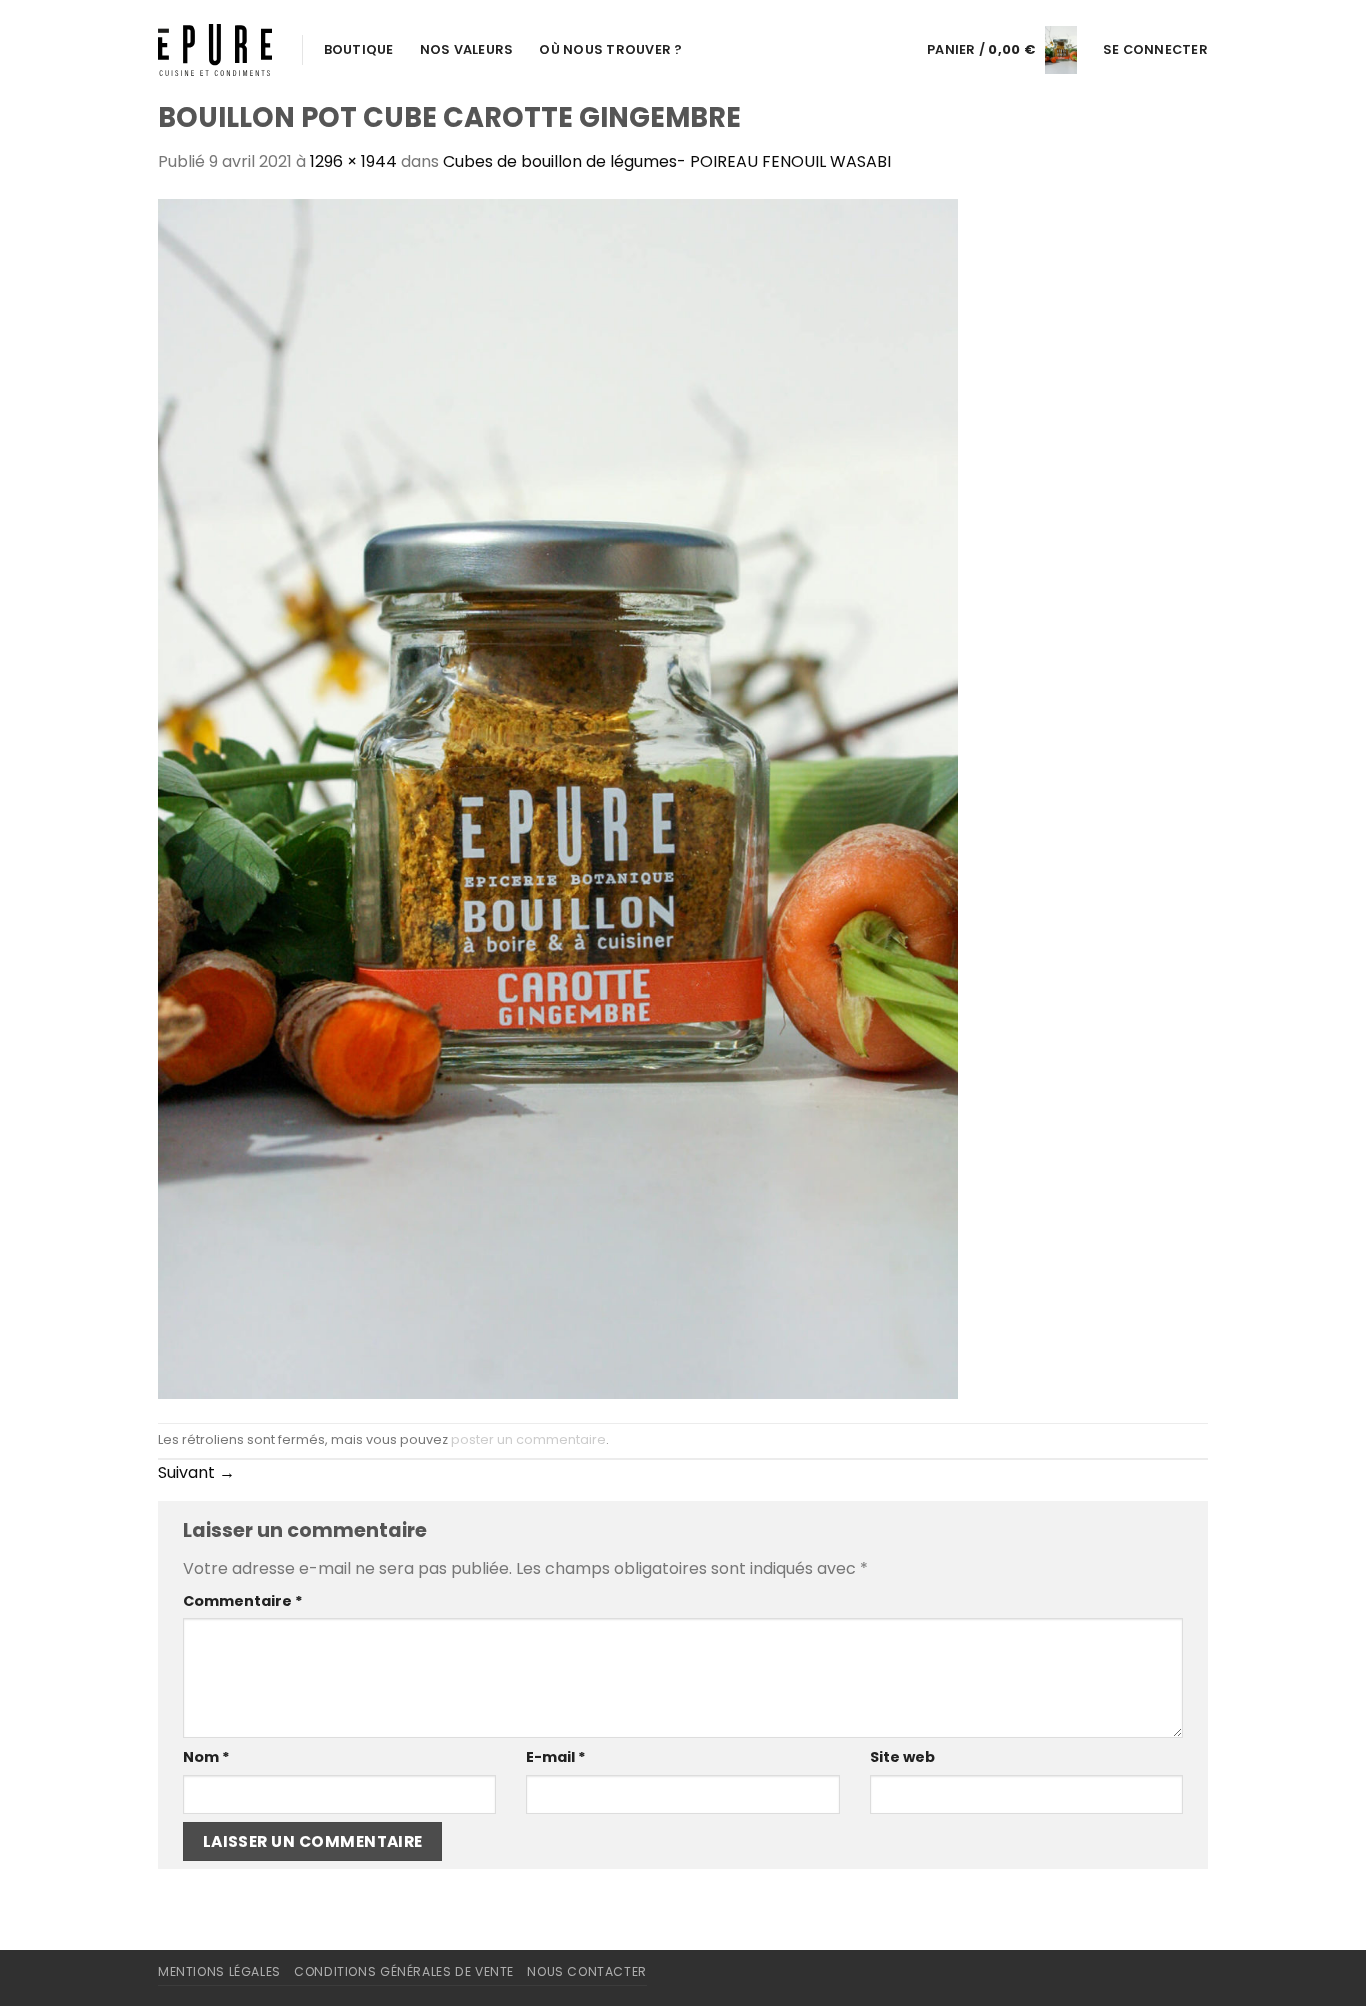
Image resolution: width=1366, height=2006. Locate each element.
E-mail (556, 1757)
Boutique (359, 49)
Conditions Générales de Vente (404, 1971)
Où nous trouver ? (610, 49)
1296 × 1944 (353, 161)
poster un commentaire (528, 1439)
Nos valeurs (467, 49)
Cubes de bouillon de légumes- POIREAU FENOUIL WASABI (667, 161)
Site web (902, 1757)
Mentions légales (219, 1971)
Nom (206, 1757)
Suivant (196, 1472)
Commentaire (243, 1601)
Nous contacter (587, 1971)
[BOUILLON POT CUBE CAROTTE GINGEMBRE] (558, 797)
